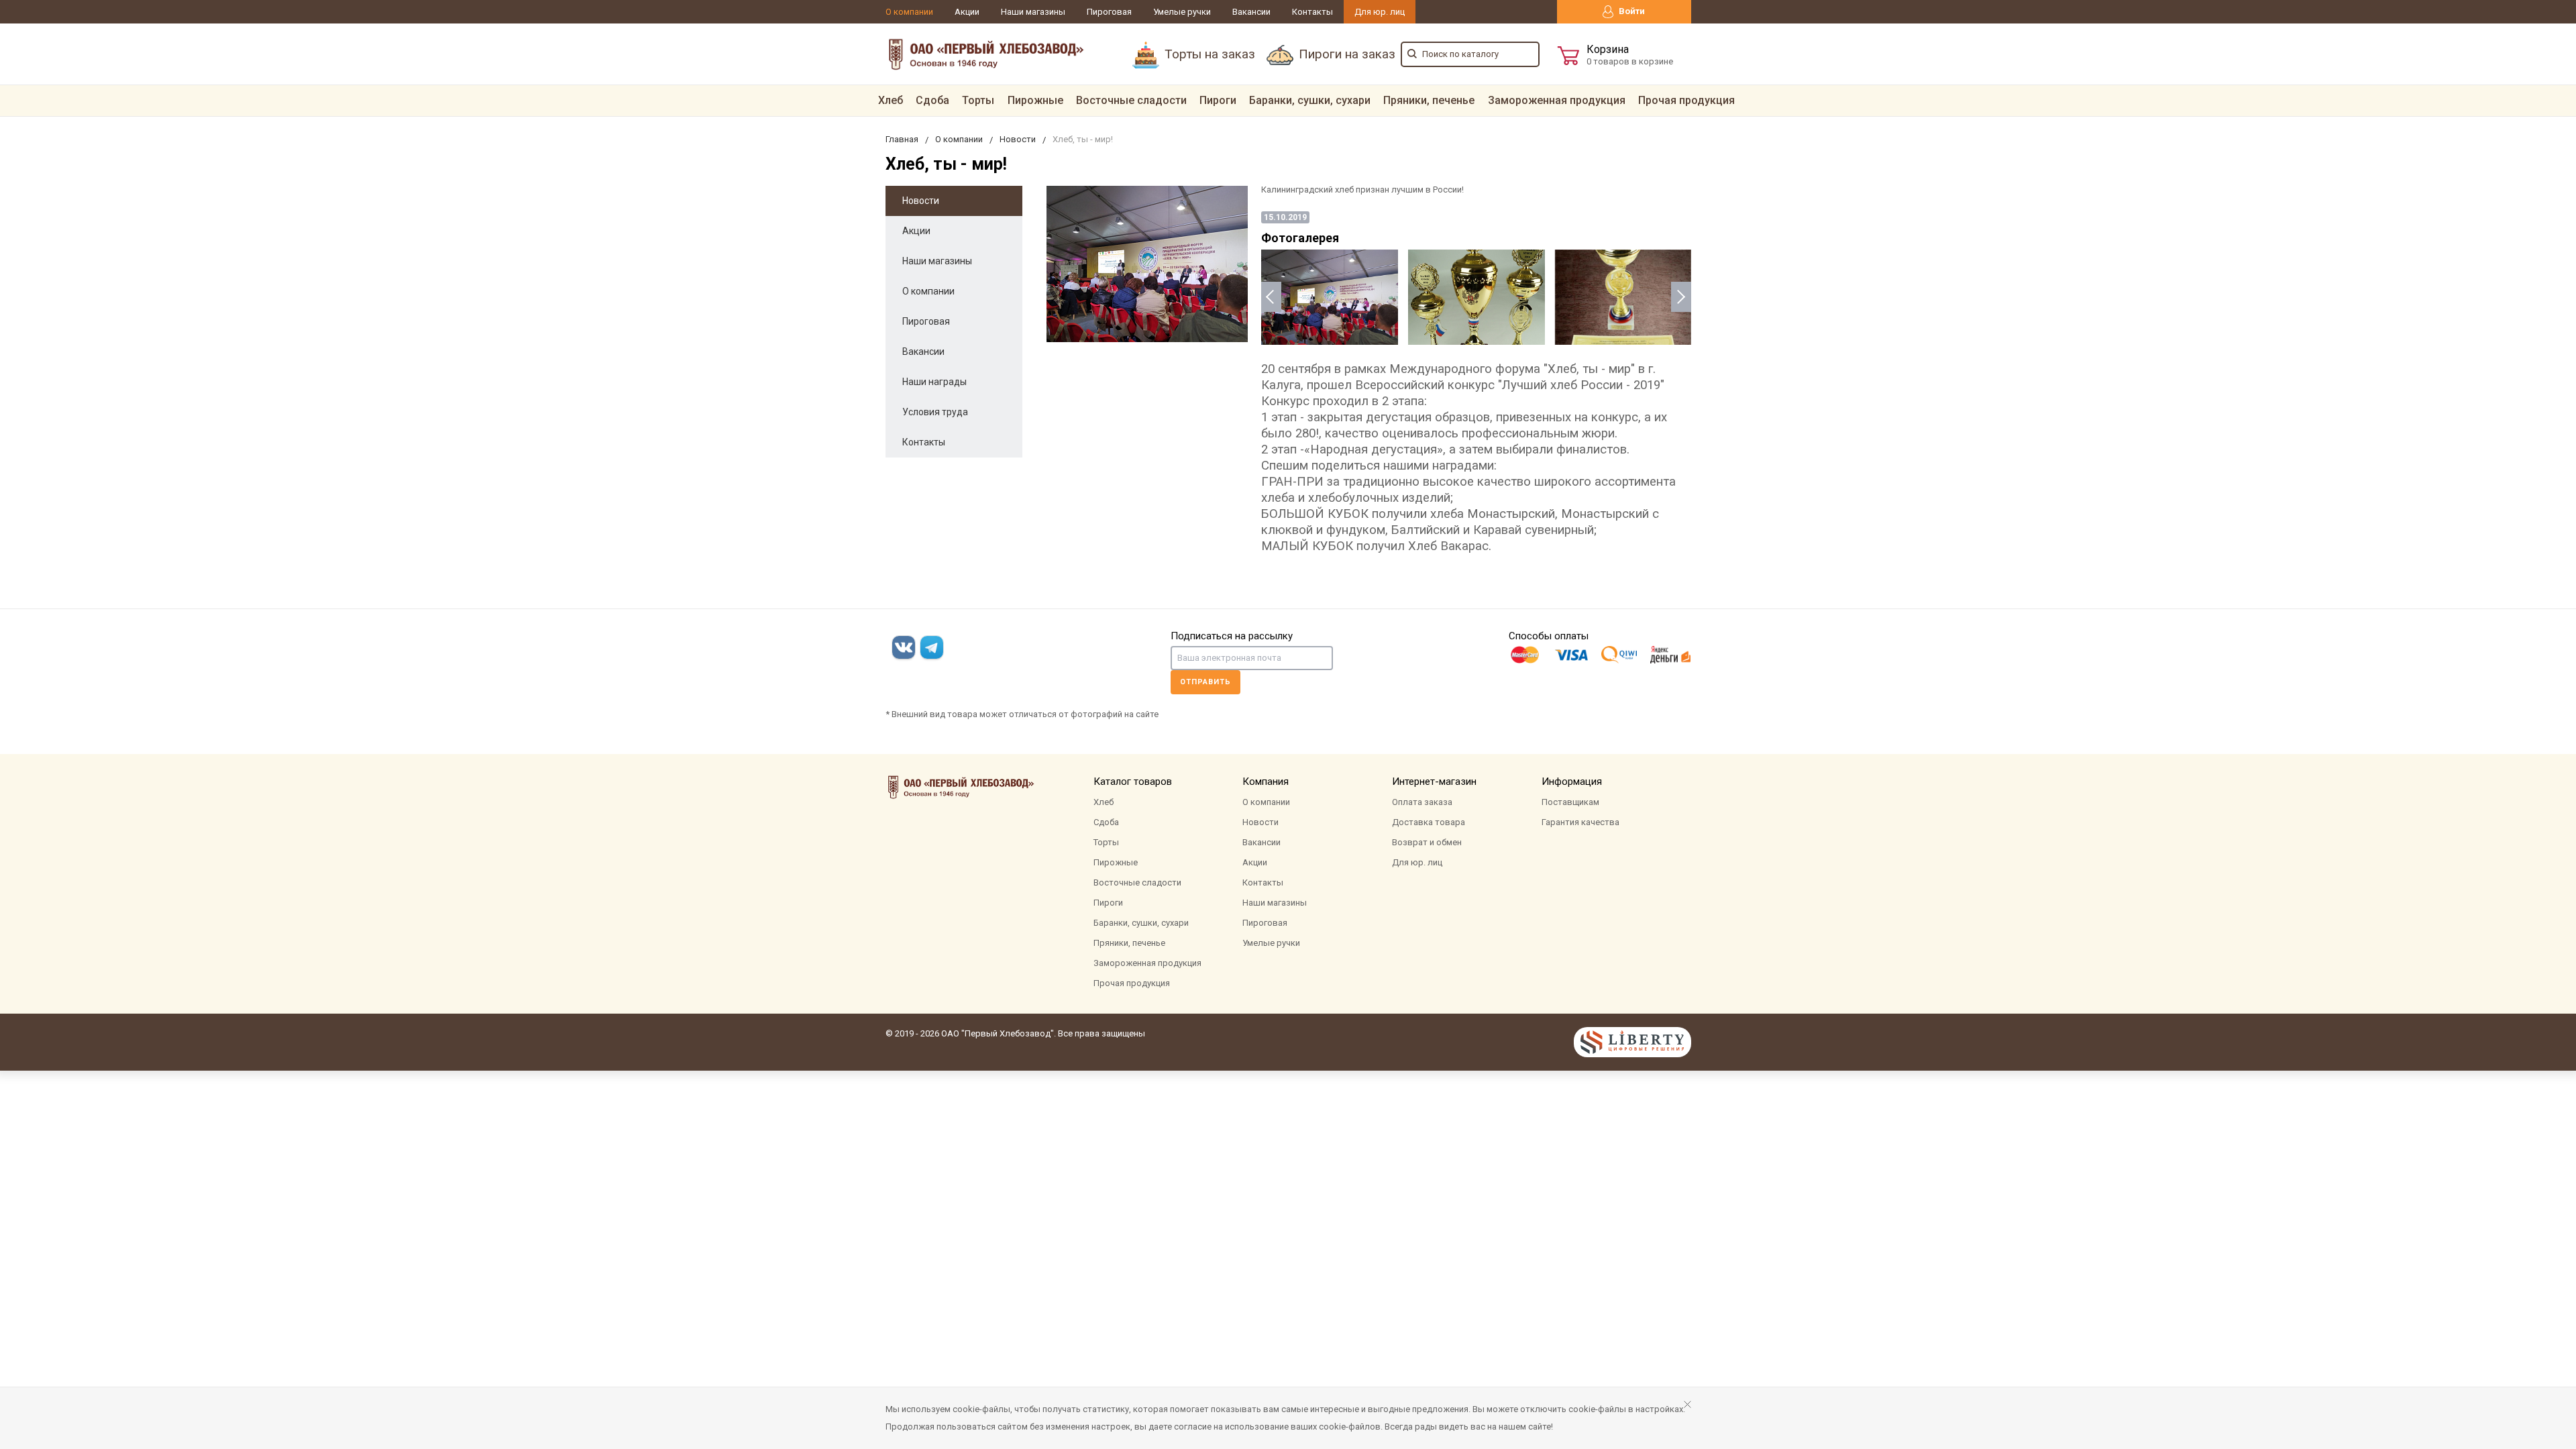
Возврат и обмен (1427, 842)
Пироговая (1109, 12)
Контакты (1312, 12)
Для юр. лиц (1380, 12)
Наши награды (934, 382)
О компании (909, 12)
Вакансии (1251, 12)
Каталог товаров (1133, 782)
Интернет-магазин (1434, 782)
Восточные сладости (1131, 100)
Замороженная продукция (1557, 100)
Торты (978, 100)
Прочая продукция (1686, 100)
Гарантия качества (1580, 822)
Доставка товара (1429, 822)
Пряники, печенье (1429, 100)
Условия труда (935, 412)
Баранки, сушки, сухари (1310, 100)
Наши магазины (1033, 12)
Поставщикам (1570, 802)
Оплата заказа (1422, 802)
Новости (921, 201)
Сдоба (932, 100)
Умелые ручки (1182, 12)
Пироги (1218, 100)
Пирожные (1035, 100)
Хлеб (891, 100)
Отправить (1205, 682)
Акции (967, 12)
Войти (1631, 11)
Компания (1266, 782)
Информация (1572, 782)
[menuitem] (891, 101)
